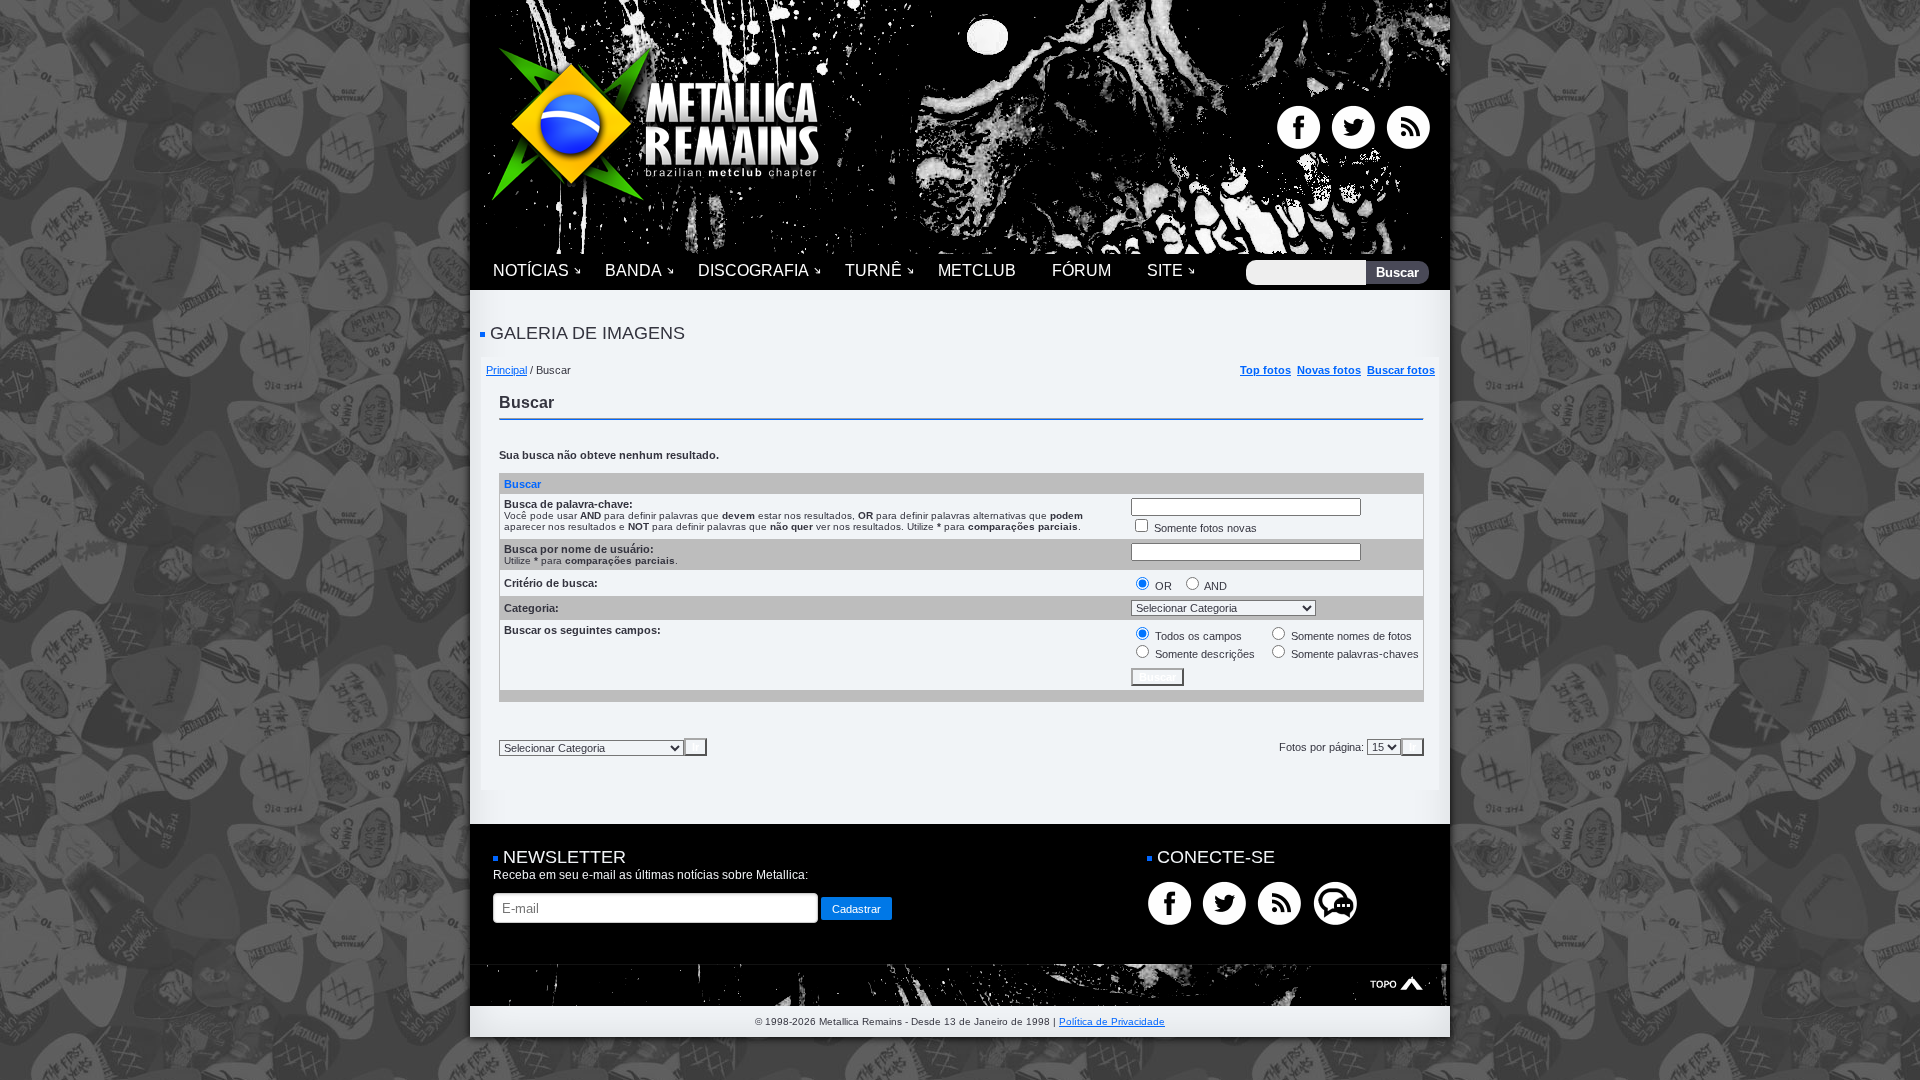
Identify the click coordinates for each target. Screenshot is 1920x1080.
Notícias (531, 270)
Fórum (1081, 270)
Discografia (753, 270)
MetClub (977, 270)
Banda (633, 270)
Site (1165, 270)
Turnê (873, 270)
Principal (506, 370)
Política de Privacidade (1112, 1021)
